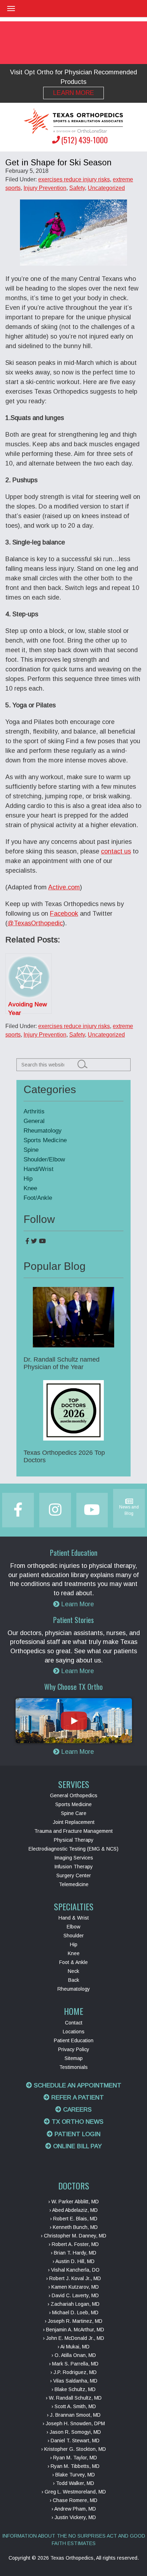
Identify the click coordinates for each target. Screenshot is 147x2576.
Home (73, 2011)
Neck (73, 1971)
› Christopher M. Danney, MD (73, 2236)
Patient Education (74, 2040)
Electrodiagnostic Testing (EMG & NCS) (73, 1849)
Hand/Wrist (39, 1169)
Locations (74, 2032)
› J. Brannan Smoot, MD (74, 2415)
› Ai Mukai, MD (73, 2347)
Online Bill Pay (77, 2146)
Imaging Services (74, 1858)
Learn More (74, 93)
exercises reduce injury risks (74, 179)
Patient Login (77, 2134)
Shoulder (74, 1936)
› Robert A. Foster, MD (74, 2244)
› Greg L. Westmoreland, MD (74, 2492)
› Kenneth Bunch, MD (74, 2227)
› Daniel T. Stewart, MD (73, 2441)
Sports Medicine (45, 1140)
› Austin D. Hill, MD (73, 2261)
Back (74, 1980)
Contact (74, 2023)
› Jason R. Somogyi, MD (74, 2432)
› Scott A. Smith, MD (74, 2406)
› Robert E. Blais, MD (74, 2219)
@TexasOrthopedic (35, 923)
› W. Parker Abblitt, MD (73, 2202)
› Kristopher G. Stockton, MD (73, 2449)
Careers (77, 2110)
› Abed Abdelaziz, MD (73, 2210)
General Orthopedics (74, 1795)
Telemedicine (74, 1884)
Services (74, 1784)
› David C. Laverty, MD (74, 2295)
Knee (30, 1188)
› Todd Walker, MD (73, 2483)
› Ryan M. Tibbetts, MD (73, 2466)
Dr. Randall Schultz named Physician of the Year (62, 1363)
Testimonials (73, 2067)
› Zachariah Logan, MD (73, 2304)
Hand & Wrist (74, 1918)
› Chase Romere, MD (73, 2500)
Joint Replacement (74, 1822)
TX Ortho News (77, 2122)
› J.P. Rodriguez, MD (73, 2372)
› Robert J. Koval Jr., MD (73, 2278)
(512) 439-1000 (84, 140)
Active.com (64, 887)
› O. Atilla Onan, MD (74, 2355)
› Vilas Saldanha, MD (74, 2381)
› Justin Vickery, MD (74, 2517)
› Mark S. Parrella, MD (74, 2364)
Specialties (74, 1906)
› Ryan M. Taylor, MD (73, 2458)
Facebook (64, 914)
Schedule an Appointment (77, 2085)
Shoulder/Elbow (44, 1159)
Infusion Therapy (73, 1867)
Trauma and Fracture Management (73, 1831)
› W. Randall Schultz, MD (74, 2398)
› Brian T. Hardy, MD (73, 2253)
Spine (31, 1150)
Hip (28, 1179)
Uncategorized (106, 188)
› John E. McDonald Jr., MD (73, 2338)
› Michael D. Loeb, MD (74, 2312)
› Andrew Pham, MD (74, 2509)
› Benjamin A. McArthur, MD (73, 2330)
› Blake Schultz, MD (73, 2389)
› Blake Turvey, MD (73, 2475)
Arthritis (34, 1111)
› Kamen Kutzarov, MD (73, 2287)
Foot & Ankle (73, 1962)
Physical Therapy (74, 1840)
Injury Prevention (45, 188)
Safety (77, 188)
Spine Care (74, 1813)
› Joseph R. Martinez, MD (73, 2321)
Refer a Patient (77, 2098)
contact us (116, 851)
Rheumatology (43, 1131)
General (34, 1121)
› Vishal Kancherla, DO (74, 2270)
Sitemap (74, 2058)
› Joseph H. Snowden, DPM (74, 2423)
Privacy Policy (74, 2049)
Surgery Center (74, 1875)
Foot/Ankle (38, 1198)
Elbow (73, 1927)
